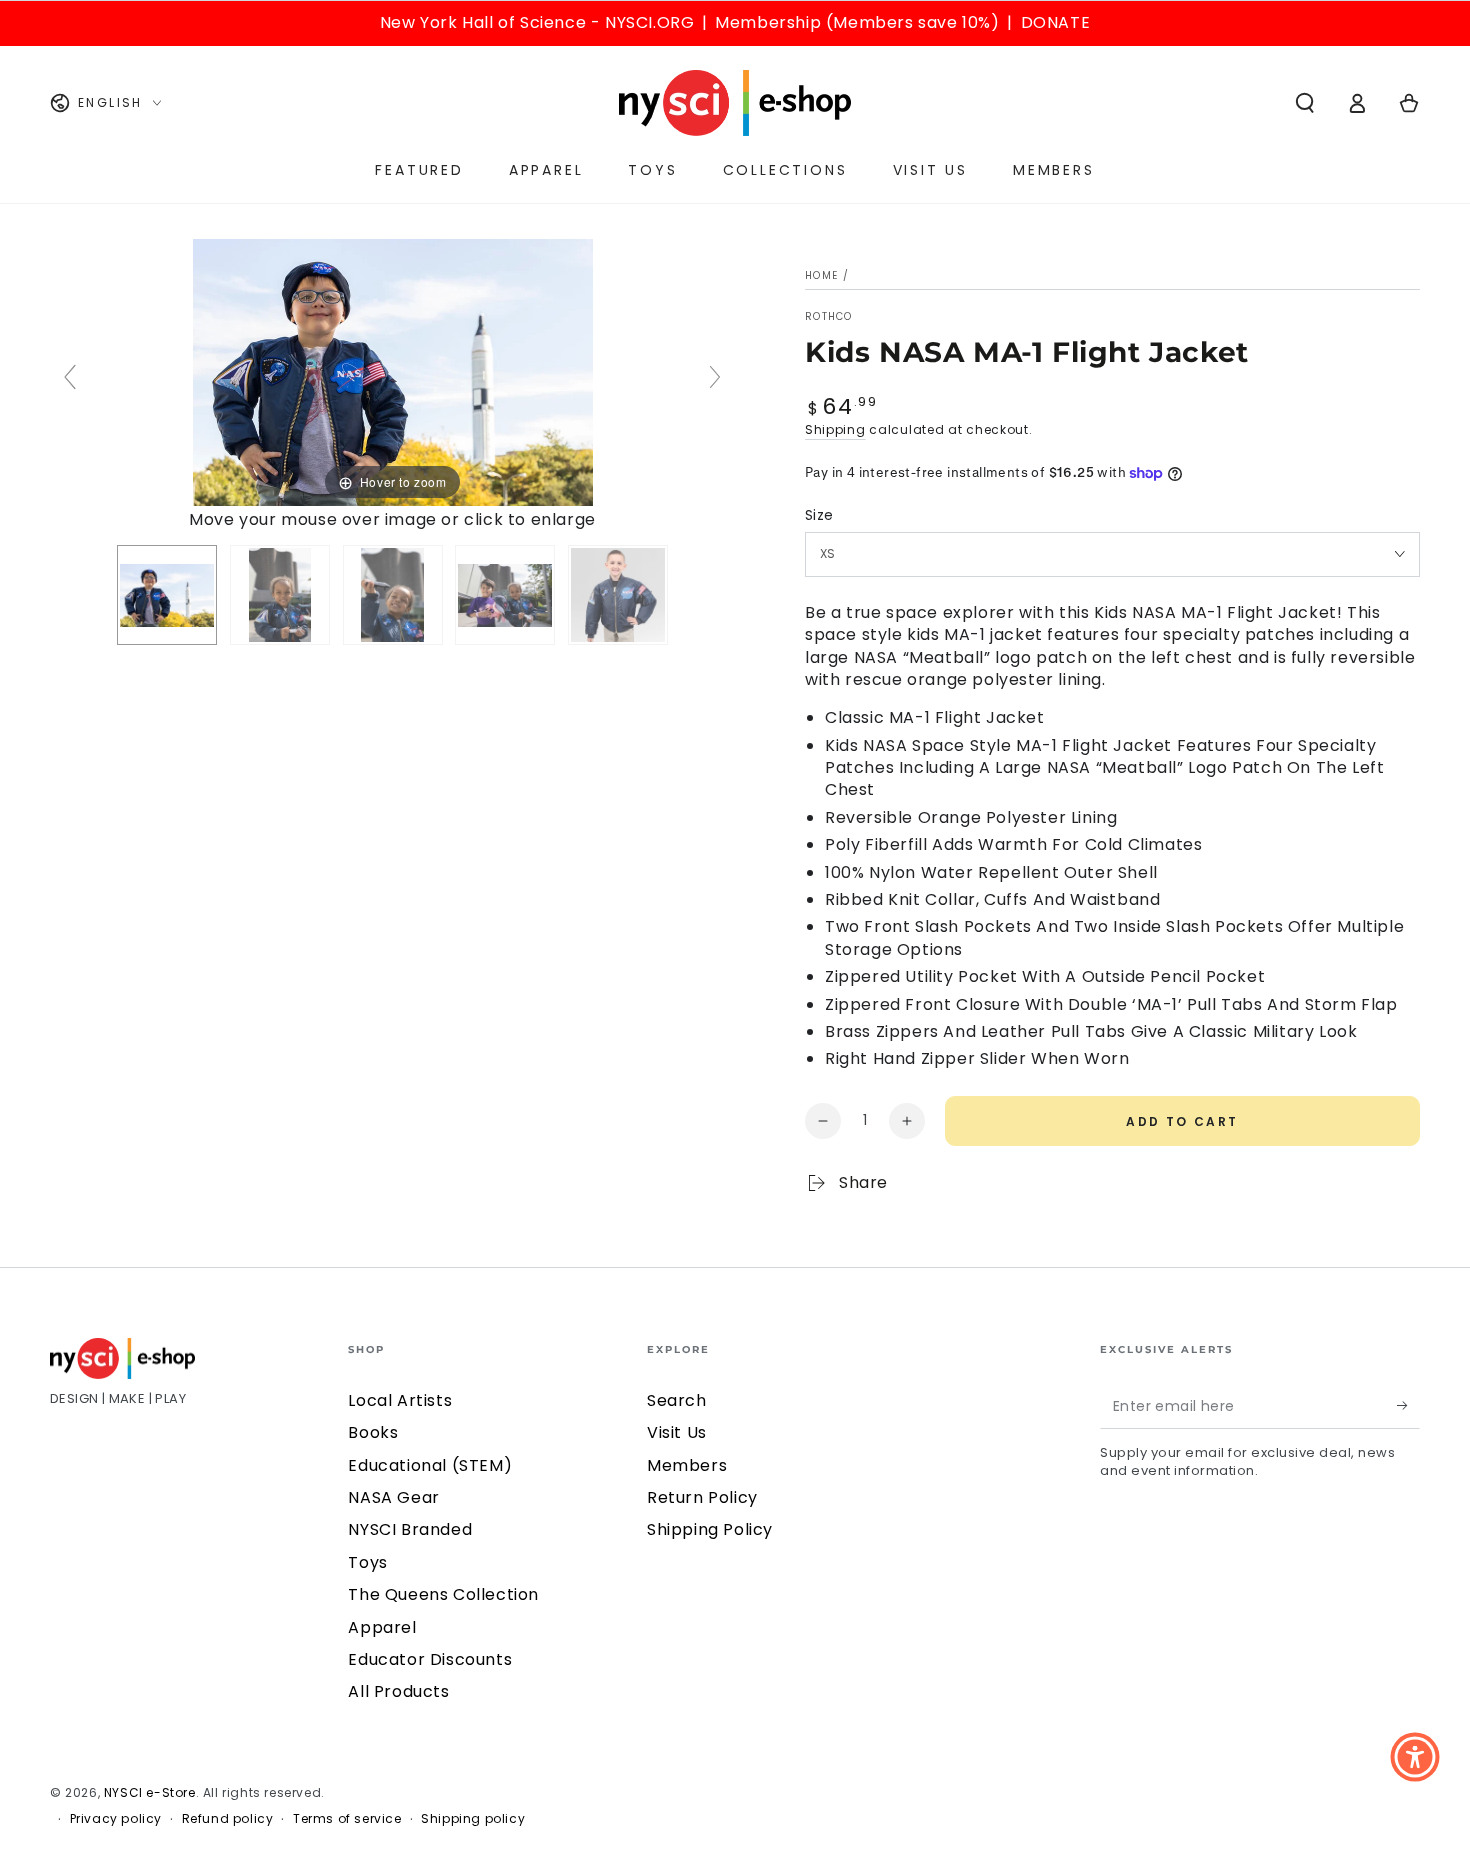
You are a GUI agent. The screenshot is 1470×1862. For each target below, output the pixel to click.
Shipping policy (473, 1819)
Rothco (829, 317)
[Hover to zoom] (393, 371)
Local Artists (400, 1400)
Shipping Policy (710, 1529)
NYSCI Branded (410, 1529)
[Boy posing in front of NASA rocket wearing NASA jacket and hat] (167, 595)
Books (373, 1432)
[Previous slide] (70, 377)
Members (687, 1465)
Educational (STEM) (430, 1465)
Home (821, 275)
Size (819, 515)
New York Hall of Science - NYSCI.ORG (537, 22)
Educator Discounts (430, 1659)
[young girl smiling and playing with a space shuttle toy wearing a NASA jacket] (393, 595)
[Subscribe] (1408, 1406)
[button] (1305, 103)
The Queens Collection (443, 1594)
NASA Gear (393, 1497)
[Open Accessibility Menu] (1415, 1757)
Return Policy (702, 1497)
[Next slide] (715, 377)
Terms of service (347, 1819)
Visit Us (677, 1432)
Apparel (382, 1627)
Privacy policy (116, 1819)
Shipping (835, 429)
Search (677, 1400)
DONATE (1056, 22)
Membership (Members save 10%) (857, 22)
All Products (398, 1691)
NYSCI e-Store (150, 1792)
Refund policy (228, 1819)
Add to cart (1182, 1121)
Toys (367, 1562)
